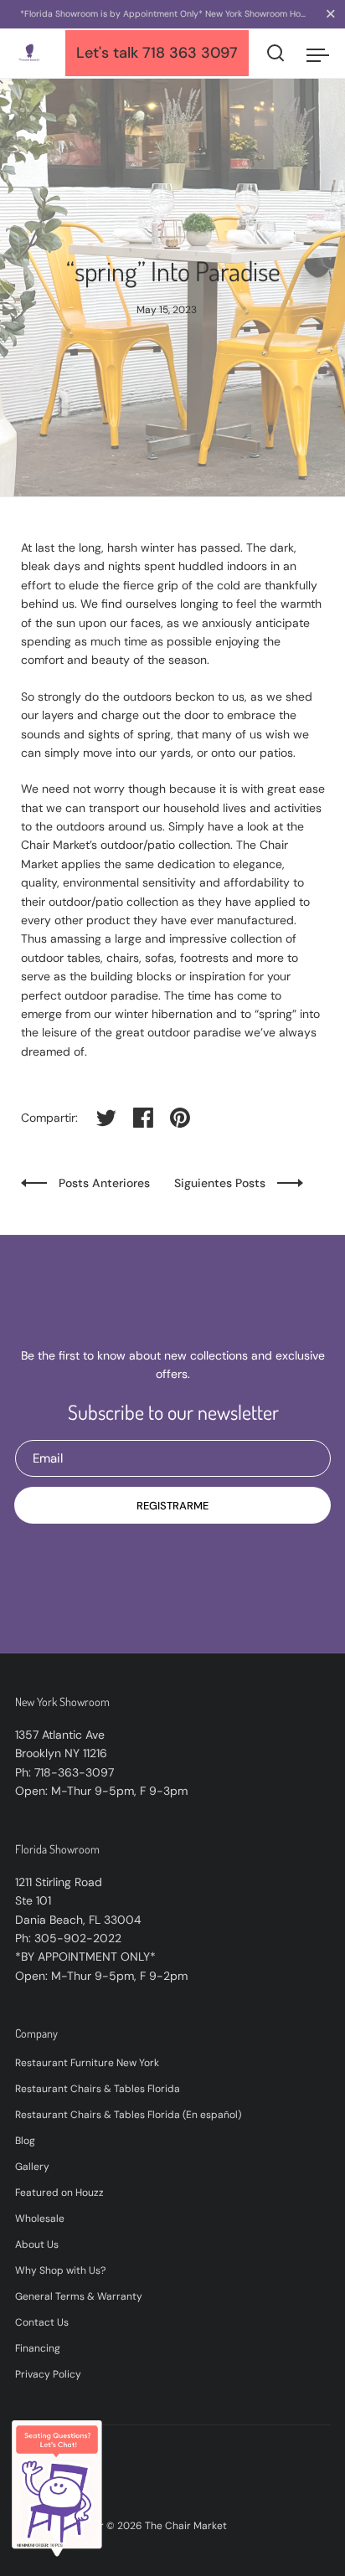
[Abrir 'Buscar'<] (276, 53)
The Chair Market (186, 2526)
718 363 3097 (190, 53)
